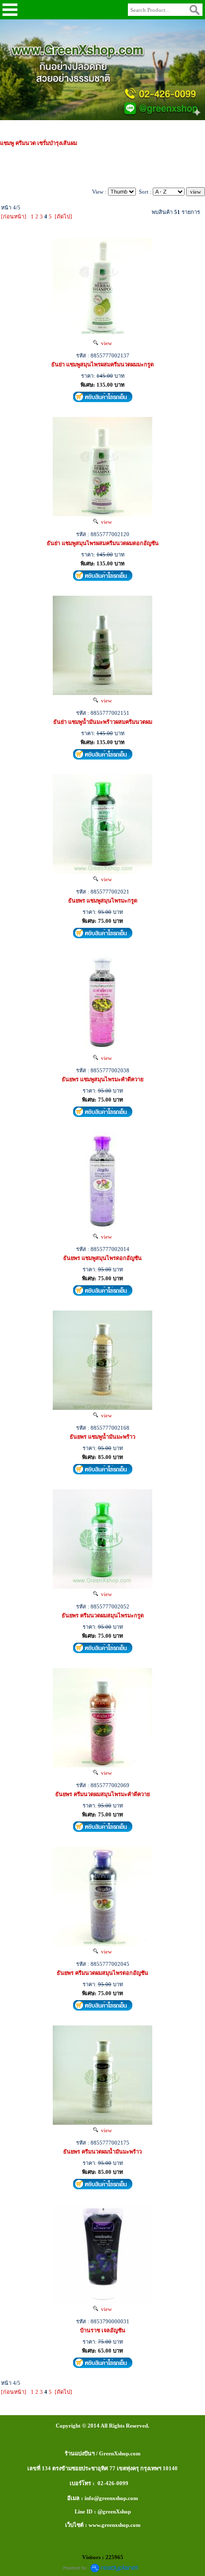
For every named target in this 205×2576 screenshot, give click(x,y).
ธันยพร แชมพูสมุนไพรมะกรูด (103, 901)
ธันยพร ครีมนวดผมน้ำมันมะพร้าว (102, 2152)
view (105, 343)
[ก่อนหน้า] (14, 216)
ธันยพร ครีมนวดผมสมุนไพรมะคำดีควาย (102, 1794)
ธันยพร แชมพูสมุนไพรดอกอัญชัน (102, 1258)
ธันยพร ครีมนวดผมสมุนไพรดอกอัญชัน (102, 1973)
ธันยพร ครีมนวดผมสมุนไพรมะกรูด (103, 1615)
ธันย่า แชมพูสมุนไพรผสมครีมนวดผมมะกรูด (102, 364)
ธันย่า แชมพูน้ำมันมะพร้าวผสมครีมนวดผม (103, 722)
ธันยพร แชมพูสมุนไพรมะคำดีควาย (102, 1079)
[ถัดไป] (63, 216)
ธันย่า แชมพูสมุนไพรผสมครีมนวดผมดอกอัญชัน (103, 543)
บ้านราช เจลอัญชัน (103, 2330)
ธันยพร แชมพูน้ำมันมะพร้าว (102, 1437)
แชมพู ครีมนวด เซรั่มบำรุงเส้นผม (39, 143)
